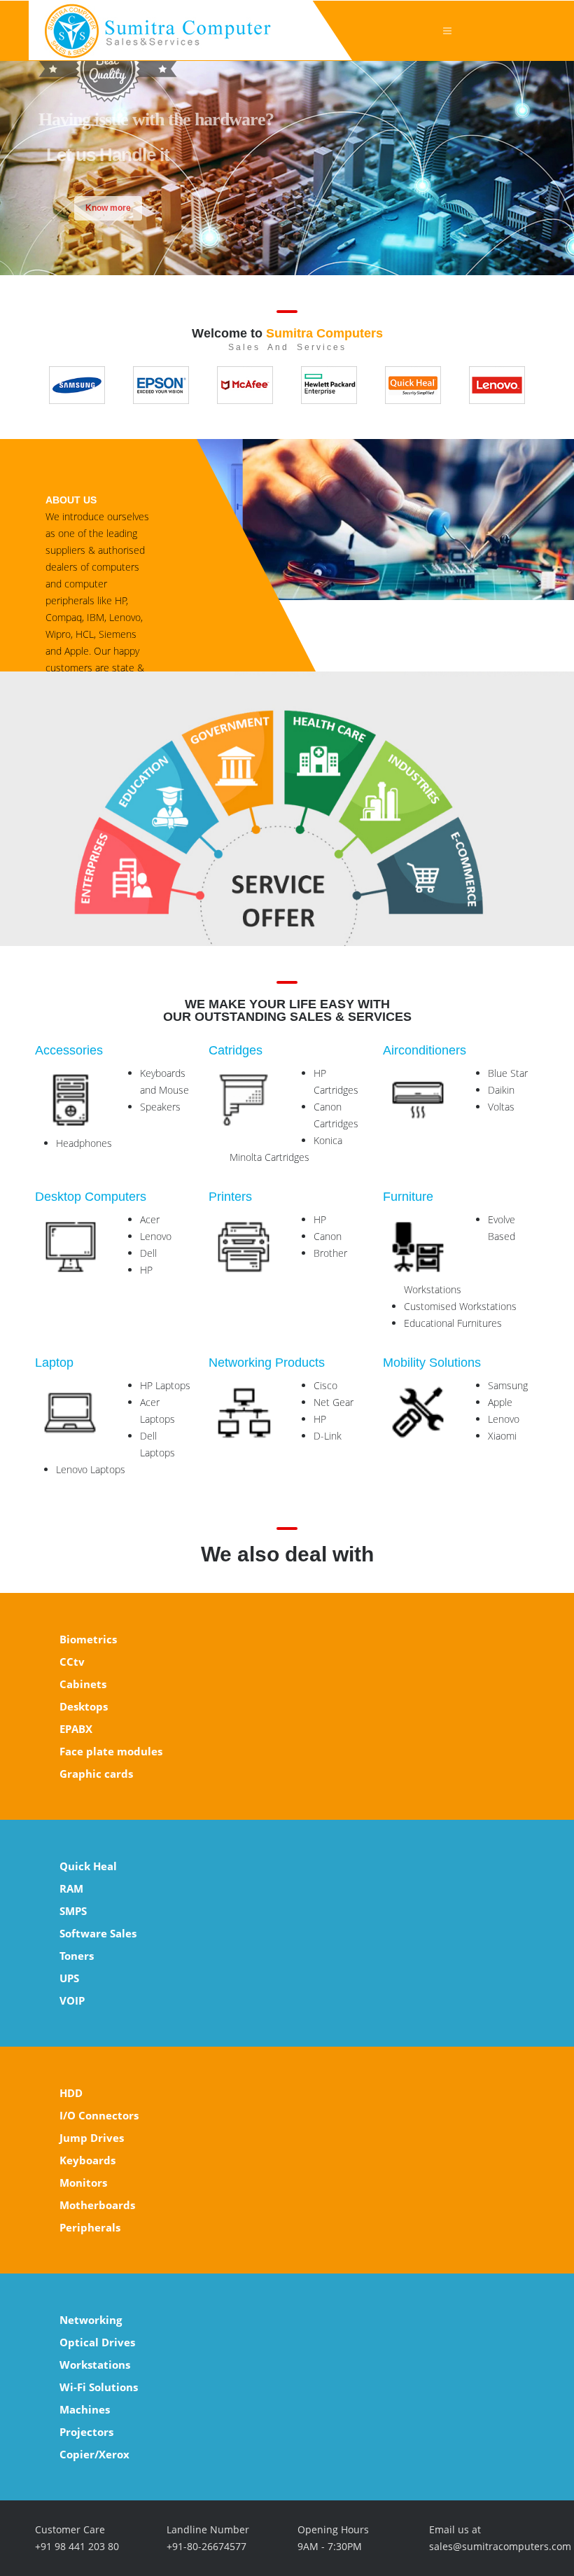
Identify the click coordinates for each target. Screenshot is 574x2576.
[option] (77, 385)
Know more (108, 208)
